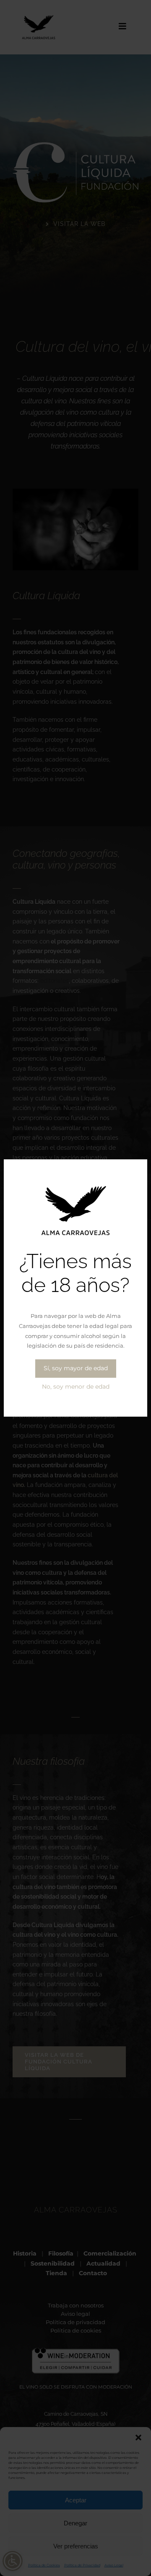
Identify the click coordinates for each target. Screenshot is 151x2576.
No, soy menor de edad (76, 1387)
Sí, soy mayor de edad (76, 1368)
